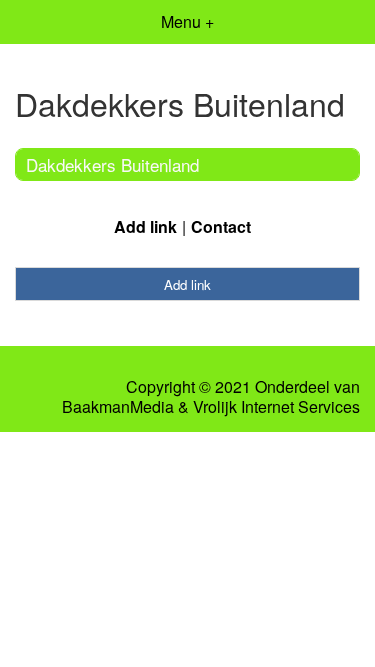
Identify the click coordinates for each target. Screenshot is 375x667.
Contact (221, 226)
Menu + (187, 21)
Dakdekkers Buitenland (112, 164)
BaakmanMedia (118, 407)
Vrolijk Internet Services (276, 407)
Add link (145, 226)
